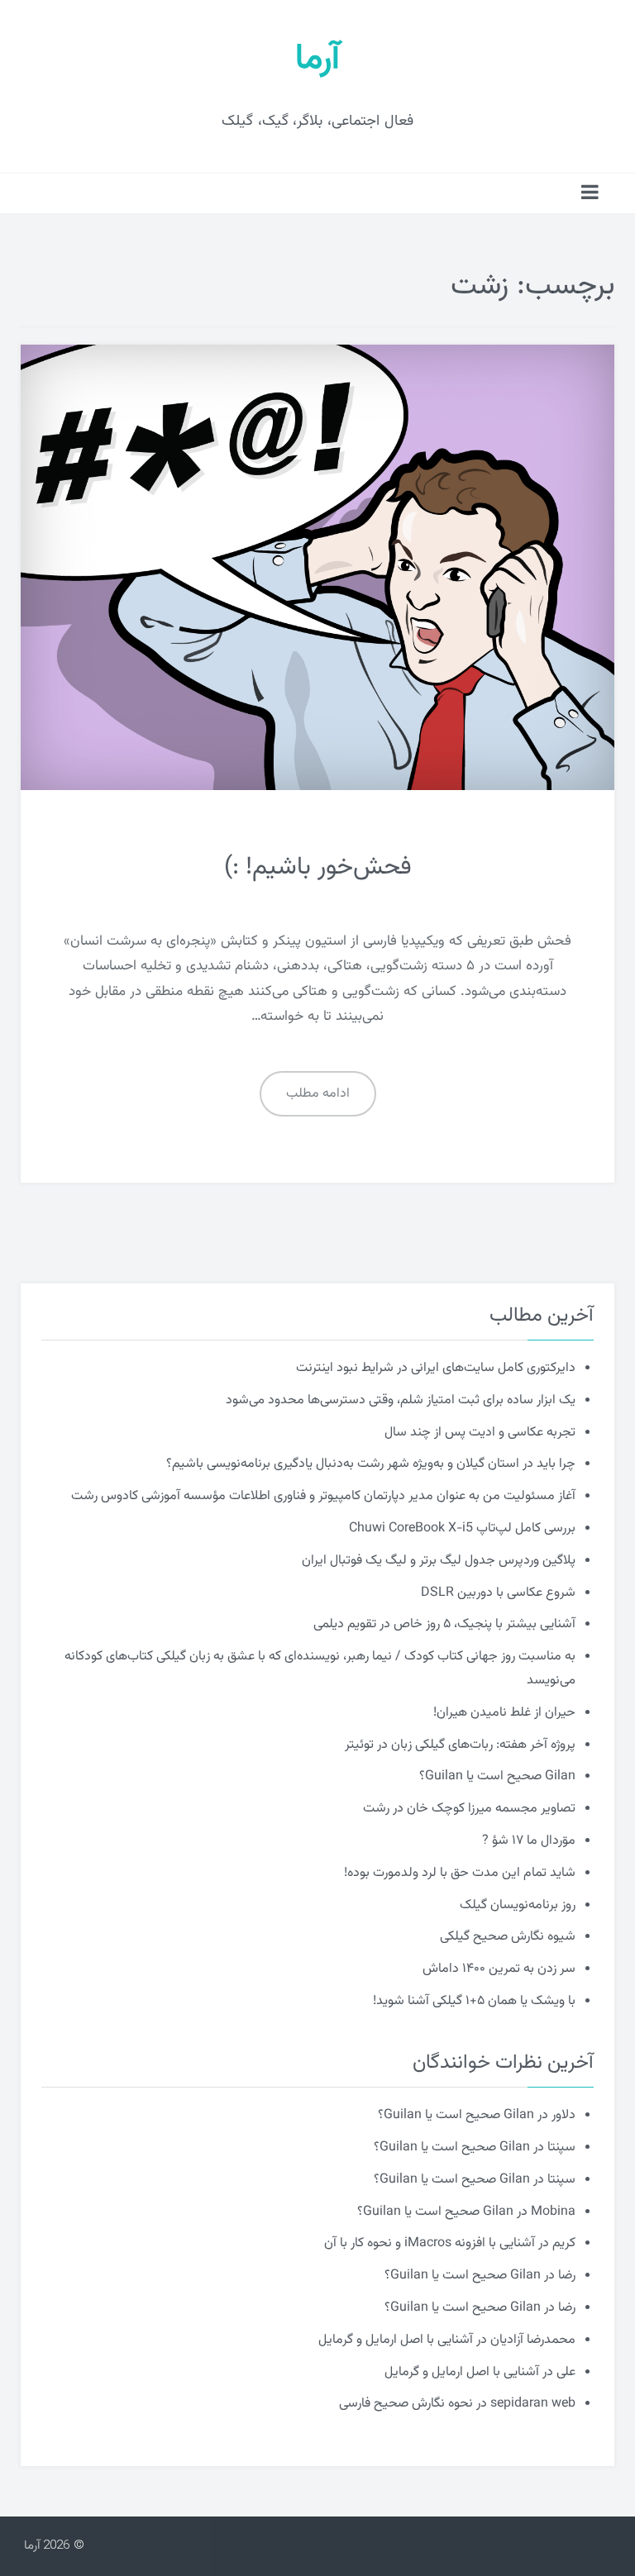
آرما (317, 60)
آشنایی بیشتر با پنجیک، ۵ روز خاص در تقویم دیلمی (444, 1624)
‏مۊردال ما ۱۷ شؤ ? (529, 1841)
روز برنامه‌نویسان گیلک (518, 1905)
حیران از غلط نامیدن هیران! (504, 1713)
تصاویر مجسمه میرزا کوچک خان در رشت (469, 1809)
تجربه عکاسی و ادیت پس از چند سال (480, 1433)
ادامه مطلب (318, 1094)
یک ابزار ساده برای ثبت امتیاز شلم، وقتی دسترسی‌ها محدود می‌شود (401, 1400)
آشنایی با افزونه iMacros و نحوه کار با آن (430, 2243)
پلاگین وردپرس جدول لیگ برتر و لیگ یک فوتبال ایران (439, 1561)
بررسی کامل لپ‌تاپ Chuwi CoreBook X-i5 (462, 1528)
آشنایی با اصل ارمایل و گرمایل (396, 2340)
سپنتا (561, 2147)
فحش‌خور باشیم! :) (318, 867)
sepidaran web (533, 2404)
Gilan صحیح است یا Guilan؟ (497, 1776)
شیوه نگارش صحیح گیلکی (508, 1937)
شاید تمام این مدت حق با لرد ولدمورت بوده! (460, 1873)
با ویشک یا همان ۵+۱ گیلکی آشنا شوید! (474, 2001)
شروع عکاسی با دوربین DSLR (498, 1593)
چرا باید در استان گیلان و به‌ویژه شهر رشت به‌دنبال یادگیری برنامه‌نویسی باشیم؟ (371, 1464)
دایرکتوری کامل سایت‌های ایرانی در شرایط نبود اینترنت (436, 1368)
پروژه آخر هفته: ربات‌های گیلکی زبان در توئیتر (460, 1745)
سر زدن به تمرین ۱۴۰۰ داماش (499, 1969)
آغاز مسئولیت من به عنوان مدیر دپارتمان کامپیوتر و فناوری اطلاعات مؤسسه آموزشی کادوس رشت (323, 1496)
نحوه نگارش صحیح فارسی (406, 2404)
